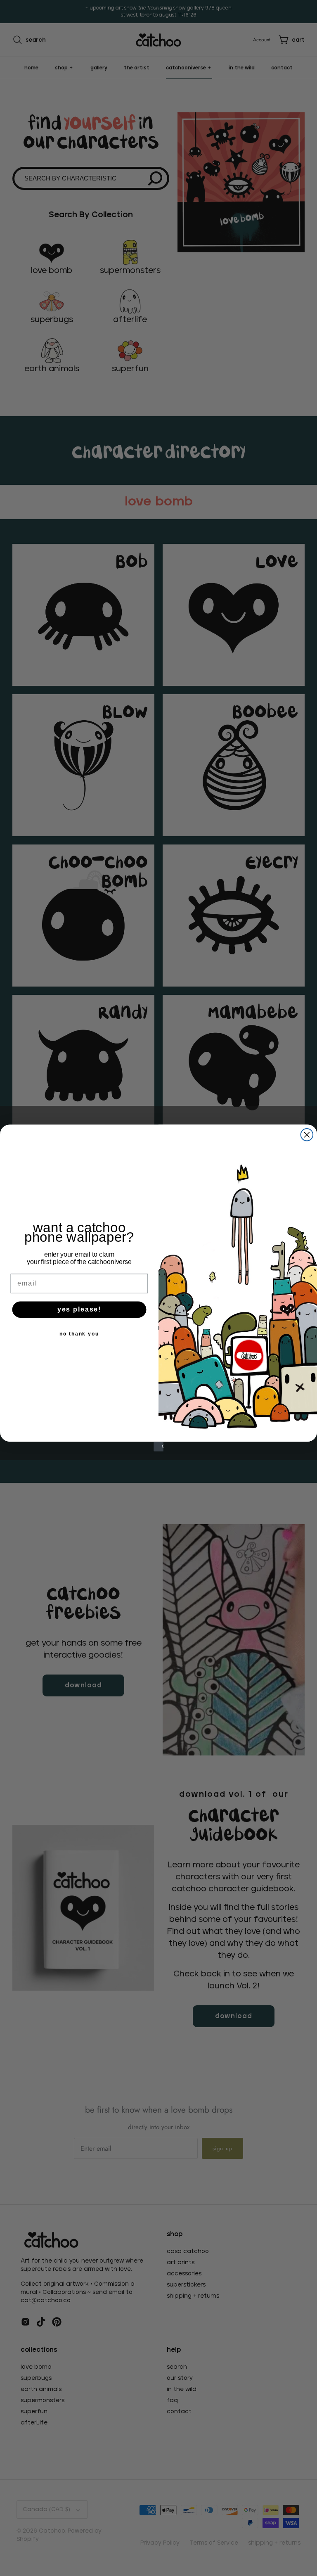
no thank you (79, 1334)
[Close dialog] (307, 1135)
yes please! (79, 1310)
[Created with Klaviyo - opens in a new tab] (158, 1447)
